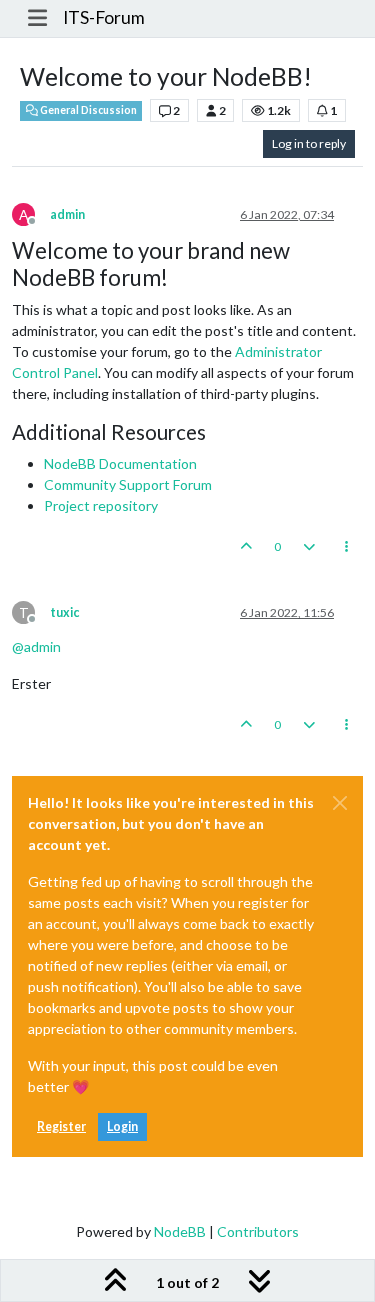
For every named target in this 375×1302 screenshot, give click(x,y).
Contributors (258, 1231)
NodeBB (180, 1231)
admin (67, 214)
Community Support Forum (128, 484)
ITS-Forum (104, 17)
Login (122, 1126)
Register (61, 1126)
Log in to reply (309, 143)
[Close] (340, 803)
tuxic (64, 612)
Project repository (101, 505)
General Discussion (87, 110)
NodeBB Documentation (120, 463)
